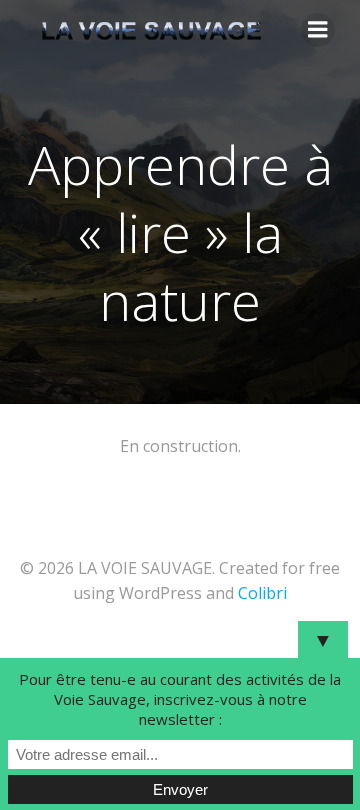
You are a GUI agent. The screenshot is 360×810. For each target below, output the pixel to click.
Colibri (262, 593)
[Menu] (318, 30)
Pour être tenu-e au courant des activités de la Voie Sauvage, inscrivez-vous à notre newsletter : (180, 699)
